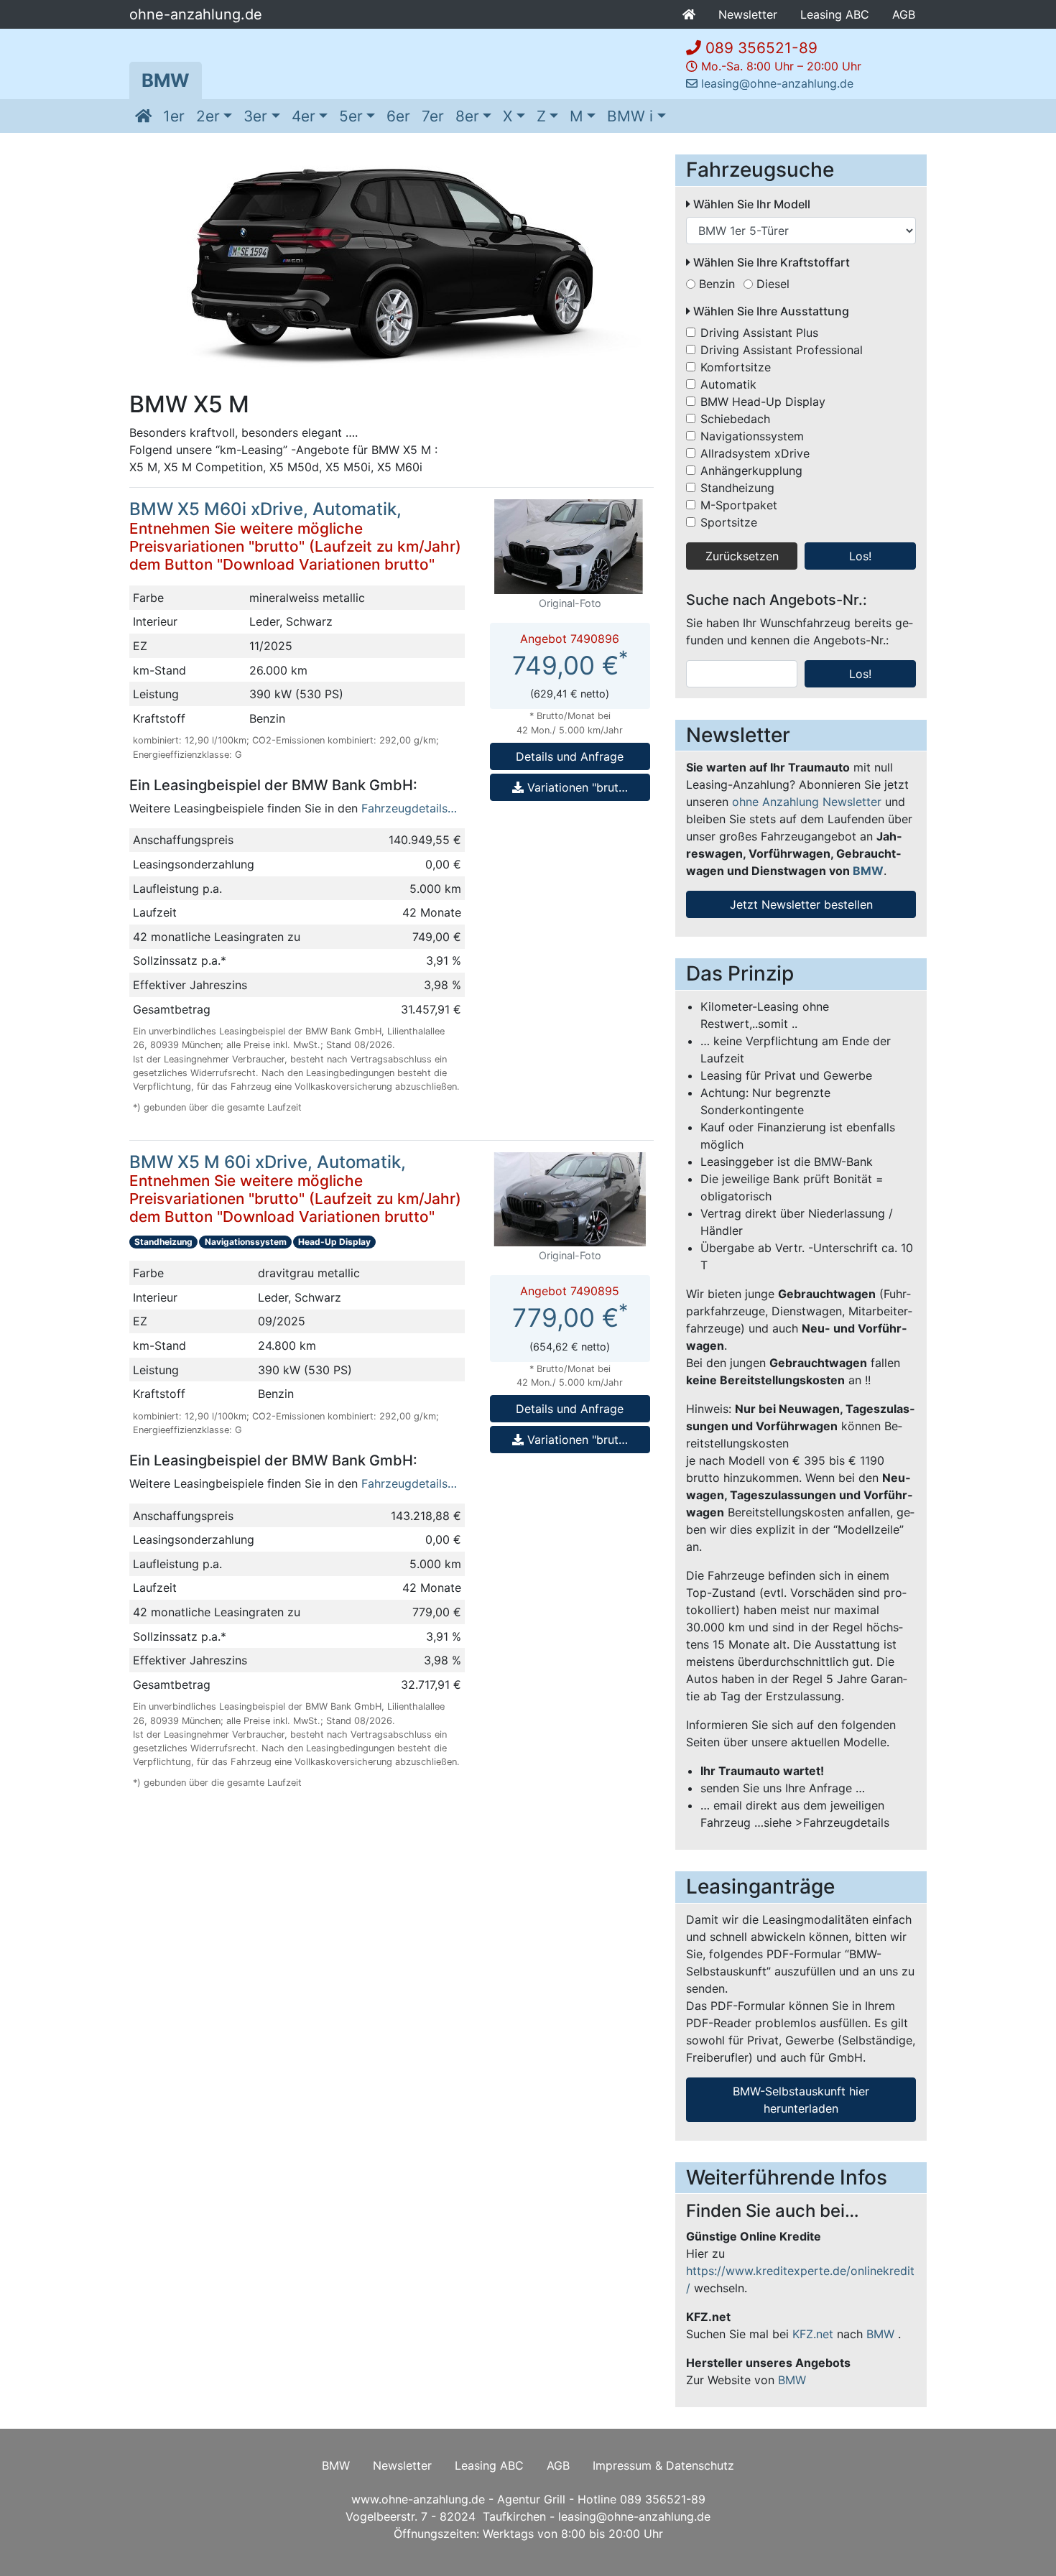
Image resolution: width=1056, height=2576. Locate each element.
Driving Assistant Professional (782, 350)
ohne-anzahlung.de (196, 14)
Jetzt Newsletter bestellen (801, 904)
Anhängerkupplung (751, 471)
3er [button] (255, 116)
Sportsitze (729, 522)
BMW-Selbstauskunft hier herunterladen (801, 2100)
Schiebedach (735, 419)
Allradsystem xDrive (755, 453)
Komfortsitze (736, 367)
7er (433, 116)
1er (174, 116)
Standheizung (737, 488)
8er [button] (467, 116)
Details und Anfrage (570, 756)
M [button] (576, 116)
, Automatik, (295, 536)
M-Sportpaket (739, 505)
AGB (904, 14)
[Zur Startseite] (143, 116)
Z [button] (541, 116)
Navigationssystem (752, 436)
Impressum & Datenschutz (663, 2465)
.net (813, 2334)
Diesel (773, 284)
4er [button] (304, 116)
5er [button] (351, 116)
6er (398, 116)
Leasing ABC (835, 14)
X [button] (508, 116)
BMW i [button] (630, 116)
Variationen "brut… (576, 787)
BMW (166, 80)
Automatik (728, 384)
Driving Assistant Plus (759, 333)
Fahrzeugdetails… (409, 808)
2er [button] (208, 116)
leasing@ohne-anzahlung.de (777, 83)
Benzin (717, 284)
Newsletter (748, 14)
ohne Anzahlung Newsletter (807, 802)
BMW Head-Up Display (763, 402)
